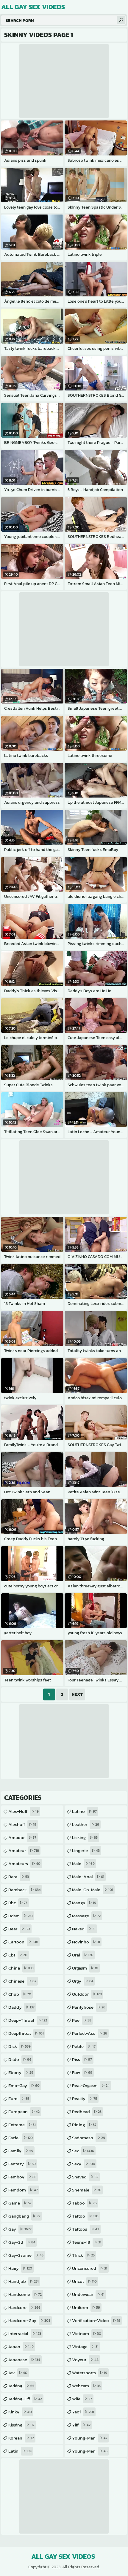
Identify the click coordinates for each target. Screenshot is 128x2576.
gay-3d (22, 2242)
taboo (84, 2203)
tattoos (86, 2229)
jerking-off (25, 2399)
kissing (21, 2425)
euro (19, 2098)
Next (77, 1694)
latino (84, 1811)
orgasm (85, 1968)
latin (20, 2451)
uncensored (90, 2268)
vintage (85, 2346)
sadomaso (89, 2138)
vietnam (87, 2333)
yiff (81, 2425)
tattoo (85, 2216)
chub (20, 1994)
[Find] (121, 20)
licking (85, 1837)
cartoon (23, 1942)
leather (86, 1824)
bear (19, 1929)
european (24, 2112)
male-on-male (93, 1890)
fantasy (22, 2164)
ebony (21, 2072)
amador (22, 1837)
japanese (24, 2360)
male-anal (88, 1877)
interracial (25, 2333)
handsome (25, 2294)
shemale (87, 2190)
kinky (20, 2412)
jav (18, 2373)
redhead (87, 2112)
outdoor (87, 1994)
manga (84, 1903)
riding (84, 2125)
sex (83, 2151)
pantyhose (89, 2007)
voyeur (85, 2360)
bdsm (21, 1916)
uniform (86, 2307)
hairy (20, 2268)
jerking (21, 2386)
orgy (83, 1981)
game (20, 2203)
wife (82, 2399)
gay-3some (26, 2255)
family (21, 2151)
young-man (90, 2438)
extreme (22, 2125)
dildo (20, 2059)
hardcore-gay (29, 2320)
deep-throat (28, 2020)
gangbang (24, 2216)
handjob (24, 2281)
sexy (83, 2164)
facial (21, 2138)
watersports (90, 2373)
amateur (24, 1850)
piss (82, 2059)
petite (84, 2046)
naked (84, 1929)
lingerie (86, 1850)
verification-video (96, 2320)
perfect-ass (90, 2033)
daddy (21, 2007)
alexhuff (22, 1824)
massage (86, 1916)
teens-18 (87, 2242)
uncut (84, 2281)
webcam (86, 2386)
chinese (22, 1981)
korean (21, 2438)
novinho (86, 1942)
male (83, 1863)
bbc (18, 1903)
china (21, 1968)
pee (82, 2020)
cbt (18, 1955)
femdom (23, 2190)
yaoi (83, 2412)
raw (82, 2072)
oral (83, 1955)
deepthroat (26, 2033)
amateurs (24, 1863)
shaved (85, 2177)
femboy (22, 2177)
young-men (90, 2451)
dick (19, 2046)
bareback (25, 1890)
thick (83, 2255)
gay (20, 2229)
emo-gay (24, 2085)
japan (21, 2346)
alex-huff (24, 1811)
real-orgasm (91, 2085)
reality (85, 2098)
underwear (88, 2294)
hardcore (24, 2307)
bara (19, 1877)
